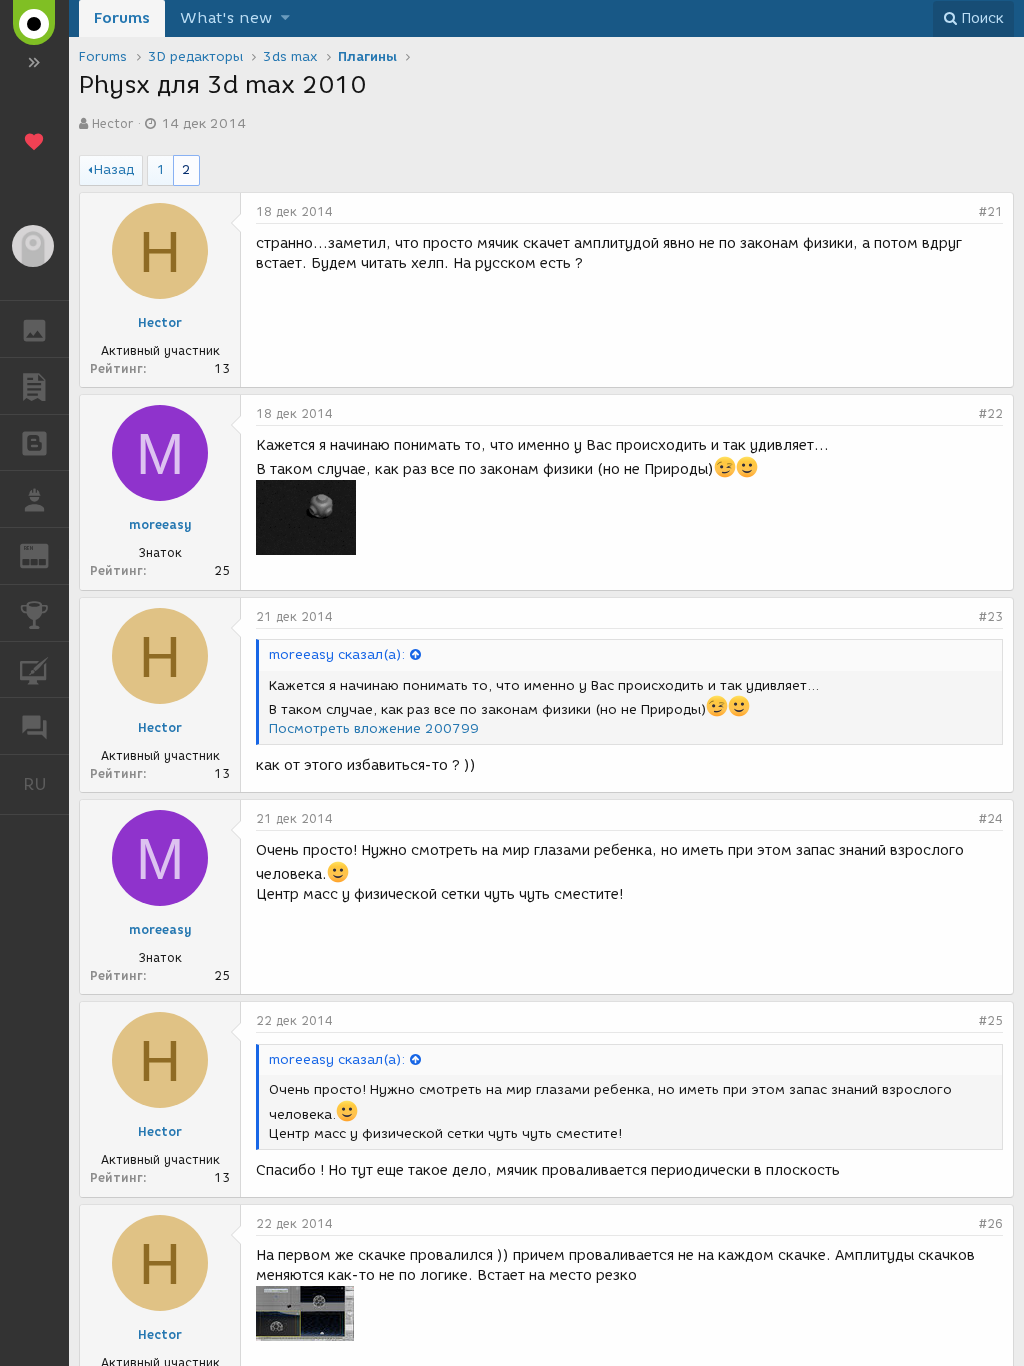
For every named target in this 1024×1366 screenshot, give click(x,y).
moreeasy (160, 524)
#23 (991, 616)
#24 (991, 818)
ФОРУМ (34, 726)
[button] (285, 18)
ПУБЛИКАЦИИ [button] (34, 386)
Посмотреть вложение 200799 (374, 728)
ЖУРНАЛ (46, 554)
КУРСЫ (34, 670)
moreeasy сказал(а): (337, 654)
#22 (991, 413)
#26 (991, 1223)
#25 (991, 1020)
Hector (112, 123)
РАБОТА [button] (34, 499)
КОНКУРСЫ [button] (34, 613)
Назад (114, 169)
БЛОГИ (34, 443)
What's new (226, 18)
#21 (991, 211)
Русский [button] (46, 784)
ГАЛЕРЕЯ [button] (34, 329)
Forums (122, 18)
